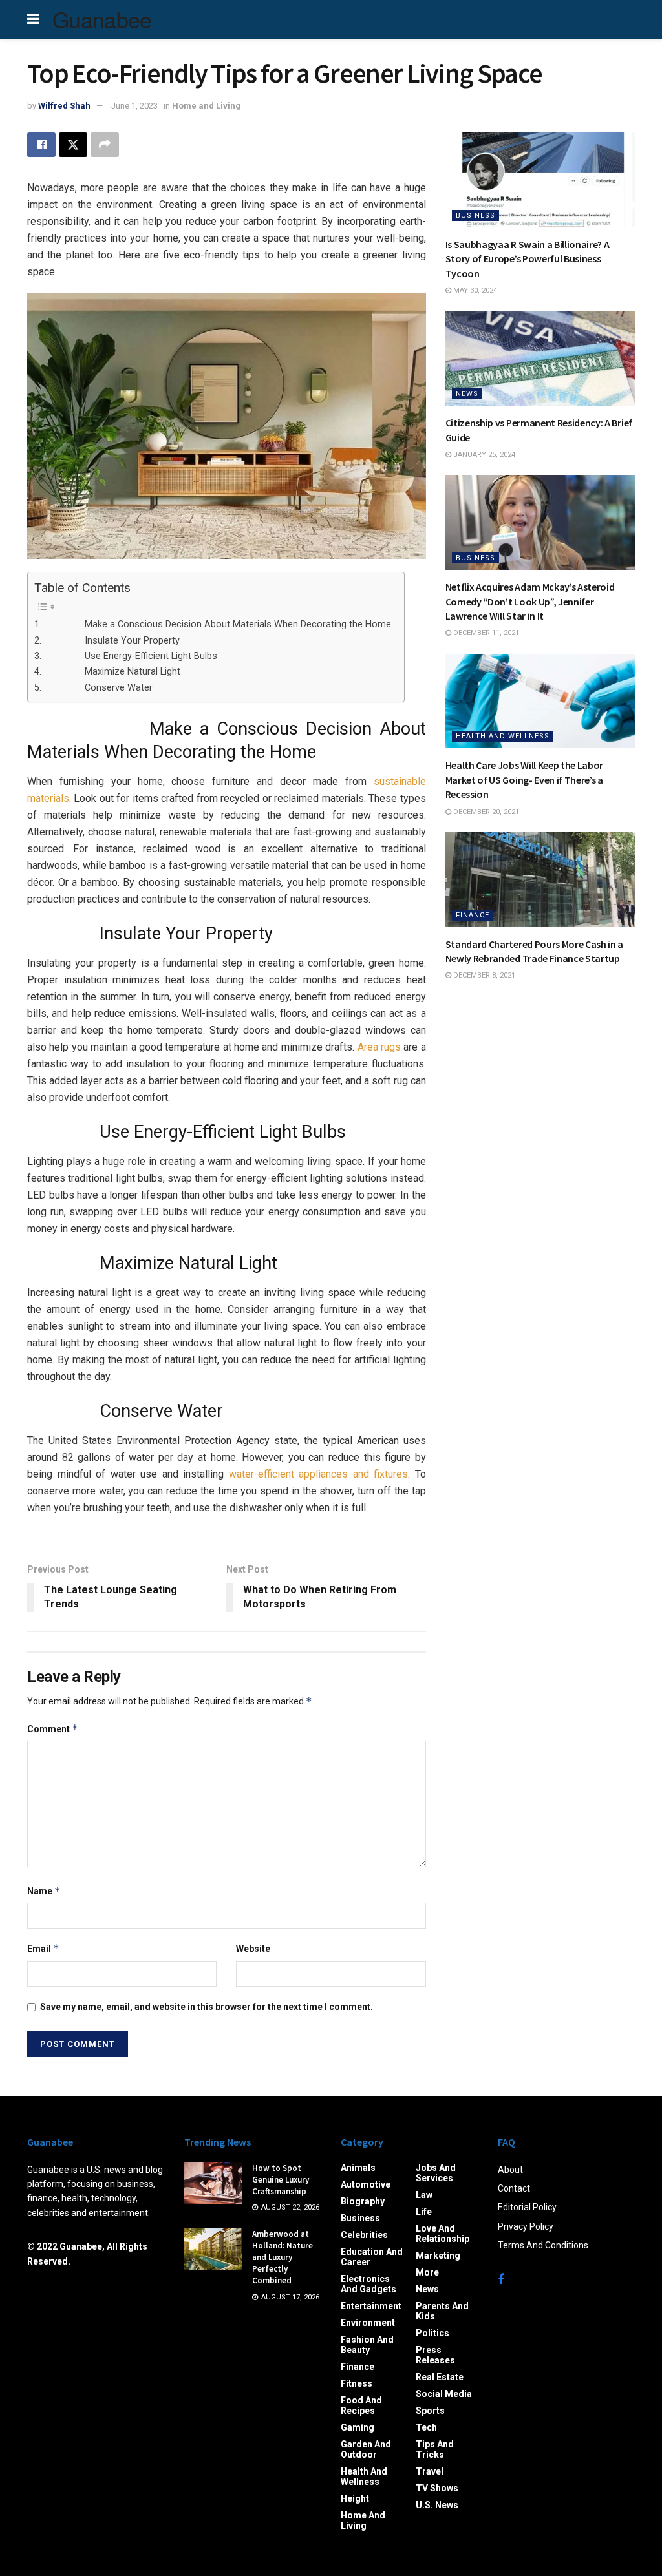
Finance (473, 915)
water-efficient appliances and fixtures (319, 1474)
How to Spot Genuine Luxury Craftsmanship (281, 2180)
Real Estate (440, 2377)
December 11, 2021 (485, 633)
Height (355, 2498)
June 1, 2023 (134, 106)
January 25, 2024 (483, 455)
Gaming (358, 2427)
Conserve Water (98, 688)
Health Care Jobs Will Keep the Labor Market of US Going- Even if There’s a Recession (524, 780)
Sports (430, 2411)
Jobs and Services (436, 2173)
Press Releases (435, 2355)
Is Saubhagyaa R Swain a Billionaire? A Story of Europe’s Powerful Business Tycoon (528, 259)
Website (253, 1949)
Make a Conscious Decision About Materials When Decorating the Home (217, 624)
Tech (426, 2427)
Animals (358, 2168)
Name (44, 1891)
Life (424, 2212)
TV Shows (437, 2488)
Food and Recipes (361, 2405)
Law (424, 2195)
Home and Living (206, 106)
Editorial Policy (527, 2207)
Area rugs (379, 1047)
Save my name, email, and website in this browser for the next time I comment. (207, 2007)
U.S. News (437, 2505)
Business (475, 215)
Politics (432, 2333)
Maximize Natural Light (112, 672)
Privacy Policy (526, 2226)
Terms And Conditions (543, 2245)
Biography (363, 2201)
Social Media (444, 2394)
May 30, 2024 (474, 290)
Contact (514, 2188)
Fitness (357, 2383)
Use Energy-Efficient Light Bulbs (130, 656)
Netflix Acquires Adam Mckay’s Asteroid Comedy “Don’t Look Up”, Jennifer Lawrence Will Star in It (530, 601)
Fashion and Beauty (367, 2345)
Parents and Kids (442, 2311)
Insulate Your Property (112, 641)
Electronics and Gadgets (368, 2284)
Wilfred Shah (64, 106)
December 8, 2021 (483, 975)
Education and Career (372, 2257)
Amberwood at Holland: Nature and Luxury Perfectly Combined (283, 2257)
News (467, 394)
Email (43, 1948)
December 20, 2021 (485, 812)
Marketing (438, 2256)
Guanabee (102, 19)
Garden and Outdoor (366, 2449)
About (510, 2170)
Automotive (366, 2184)
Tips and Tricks (435, 2449)
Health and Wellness (503, 736)
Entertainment (371, 2306)
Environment (368, 2323)
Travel (430, 2471)
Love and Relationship (443, 2234)
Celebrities (364, 2235)
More (427, 2272)
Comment (53, 1729)
